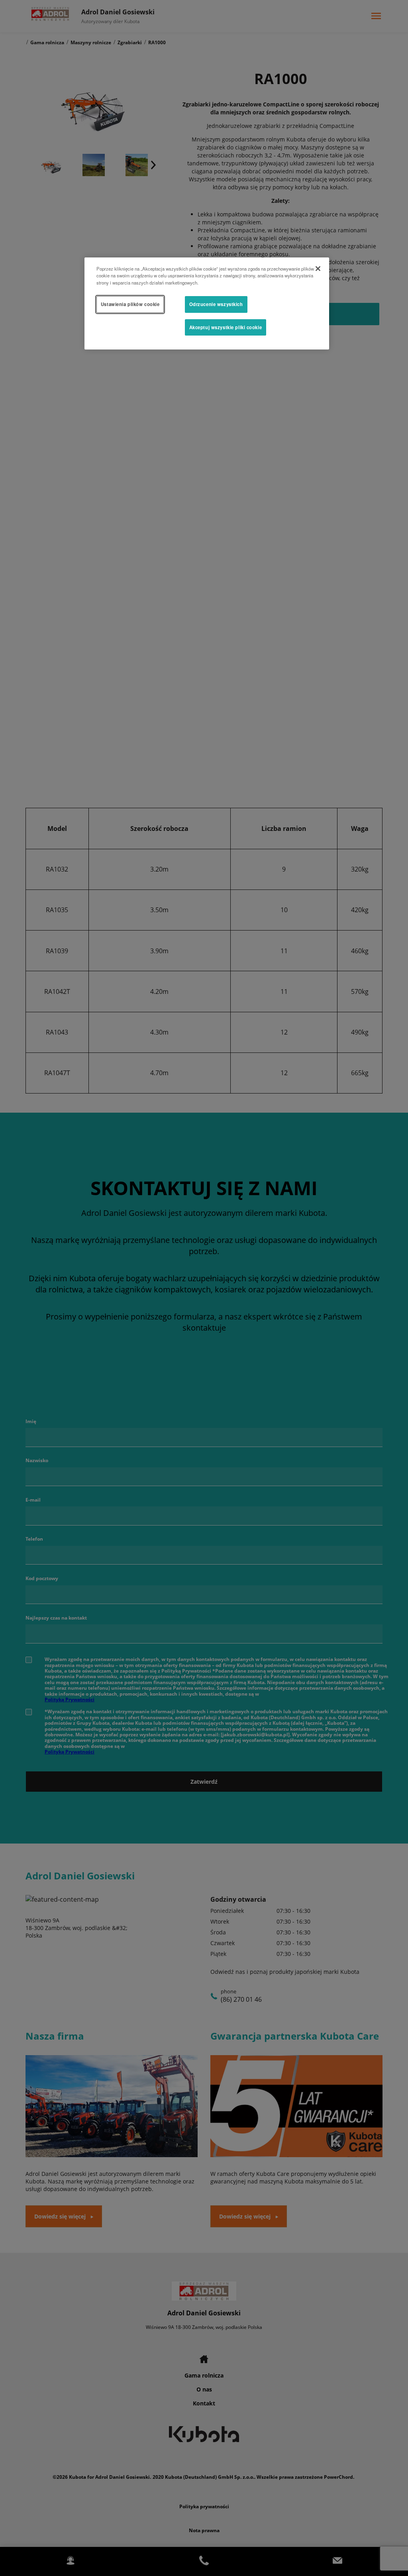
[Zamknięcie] (318, 269)
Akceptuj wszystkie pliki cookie (226, 327)
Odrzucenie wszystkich (216, 304)
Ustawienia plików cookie (130, 304)
